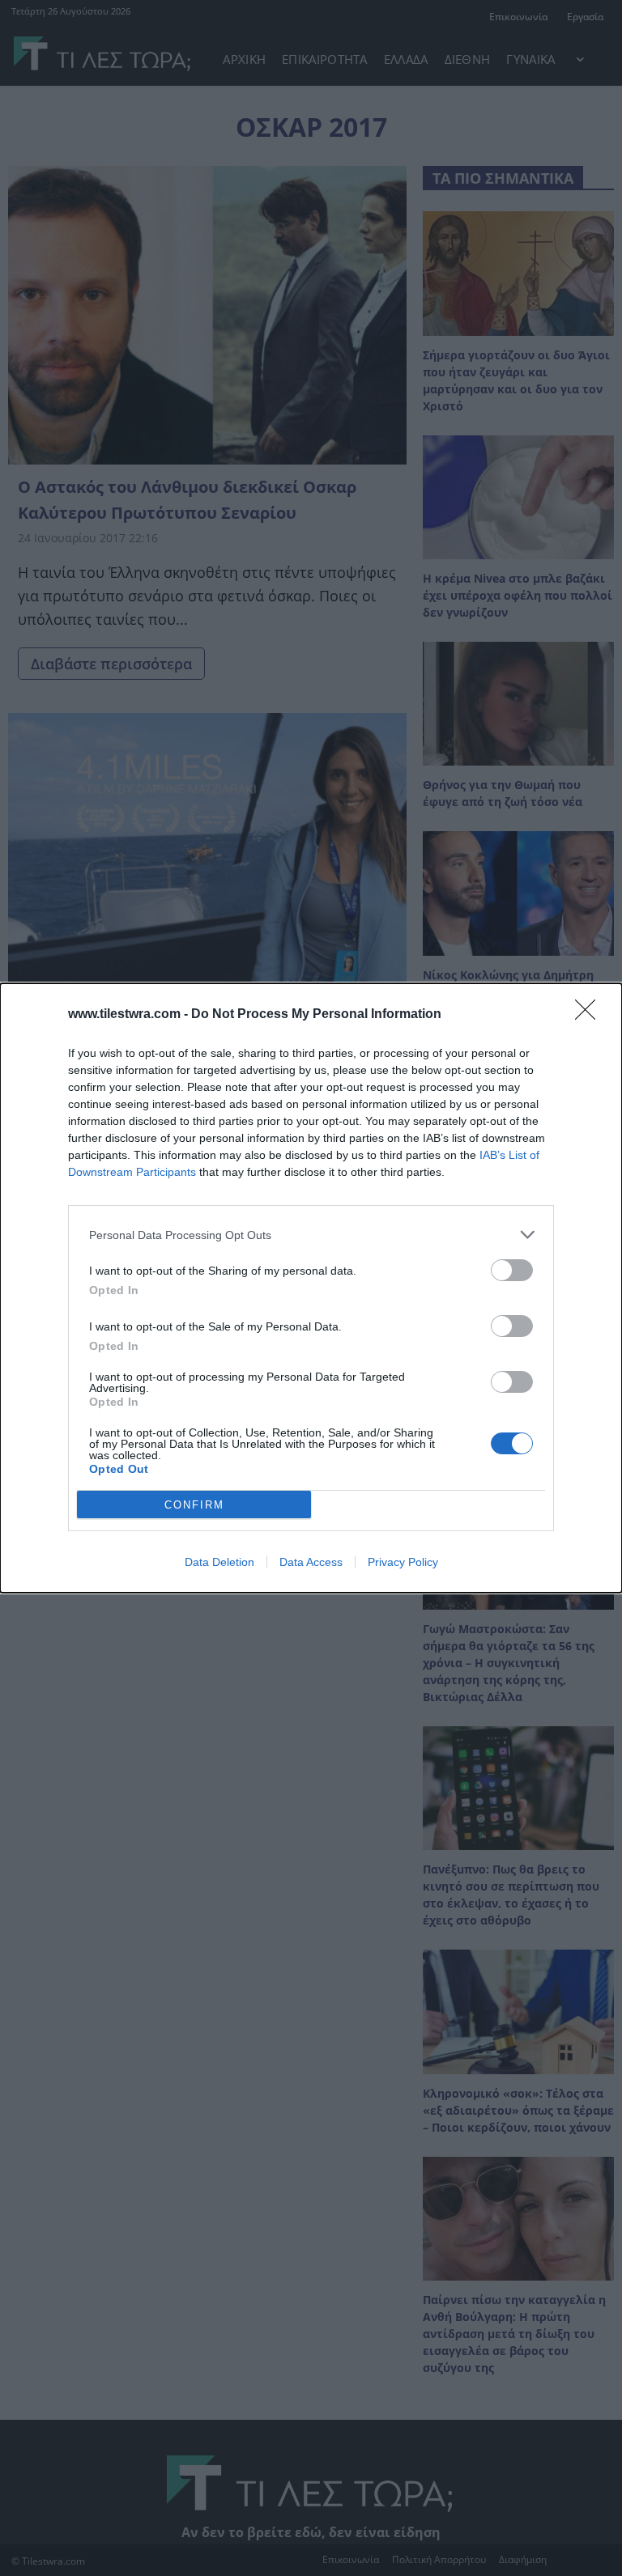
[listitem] (311, 1235)
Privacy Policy (403, 1562)
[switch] (512, 1270)
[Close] (590, 1015)
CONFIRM (194, 1505)
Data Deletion (219, 1562)
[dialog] (311, 1288)
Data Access (311, 1562)
